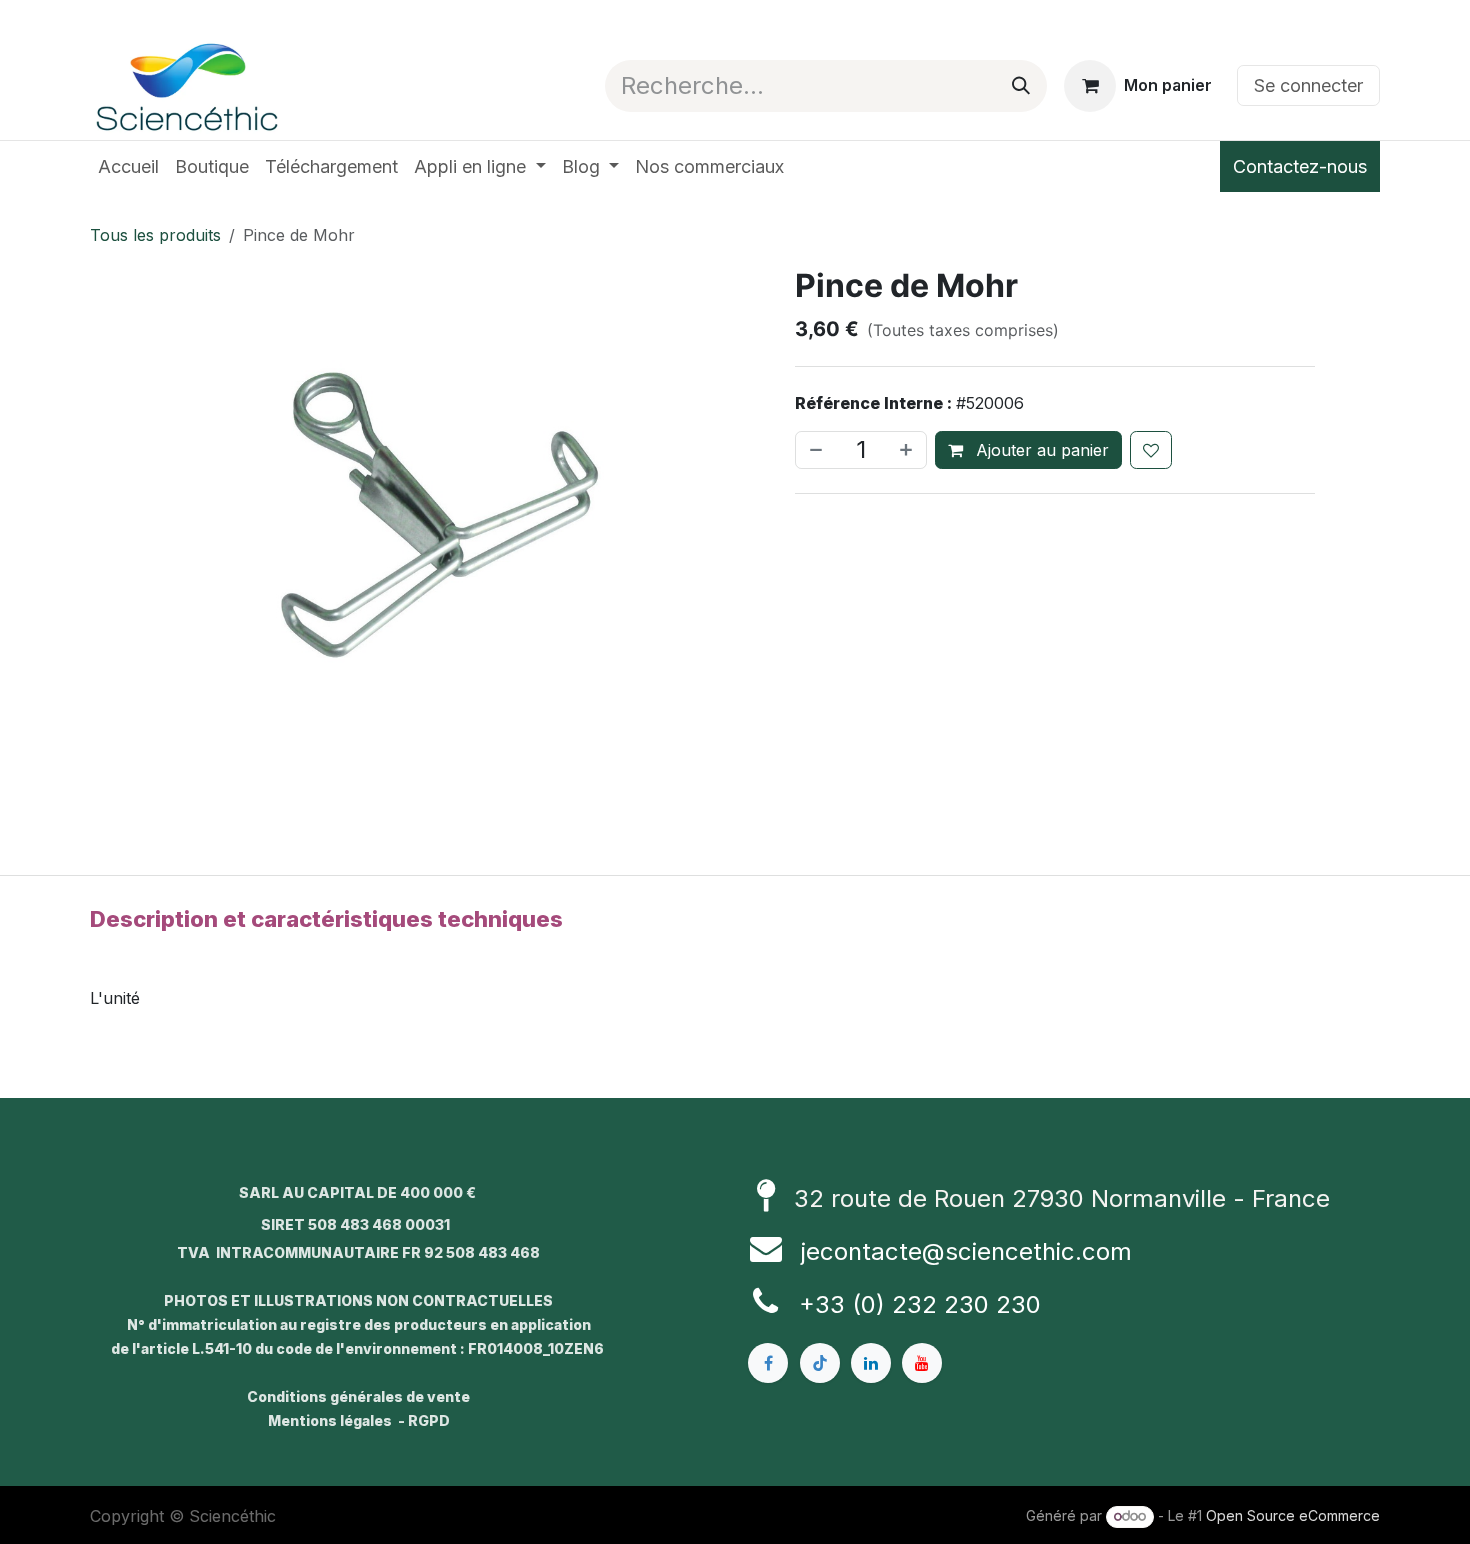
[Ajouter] (908, 450)
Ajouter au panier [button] (1040, 450)
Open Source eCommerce (1293, 1515)
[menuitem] (128, 166)
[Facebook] (768, 1363)
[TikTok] (820, 1363)
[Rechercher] (1021, 86)
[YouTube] (922, 1363)
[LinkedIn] (871, 1363)
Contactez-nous (1300, 166)
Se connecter (1308, 85)
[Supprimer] (814, 450)
